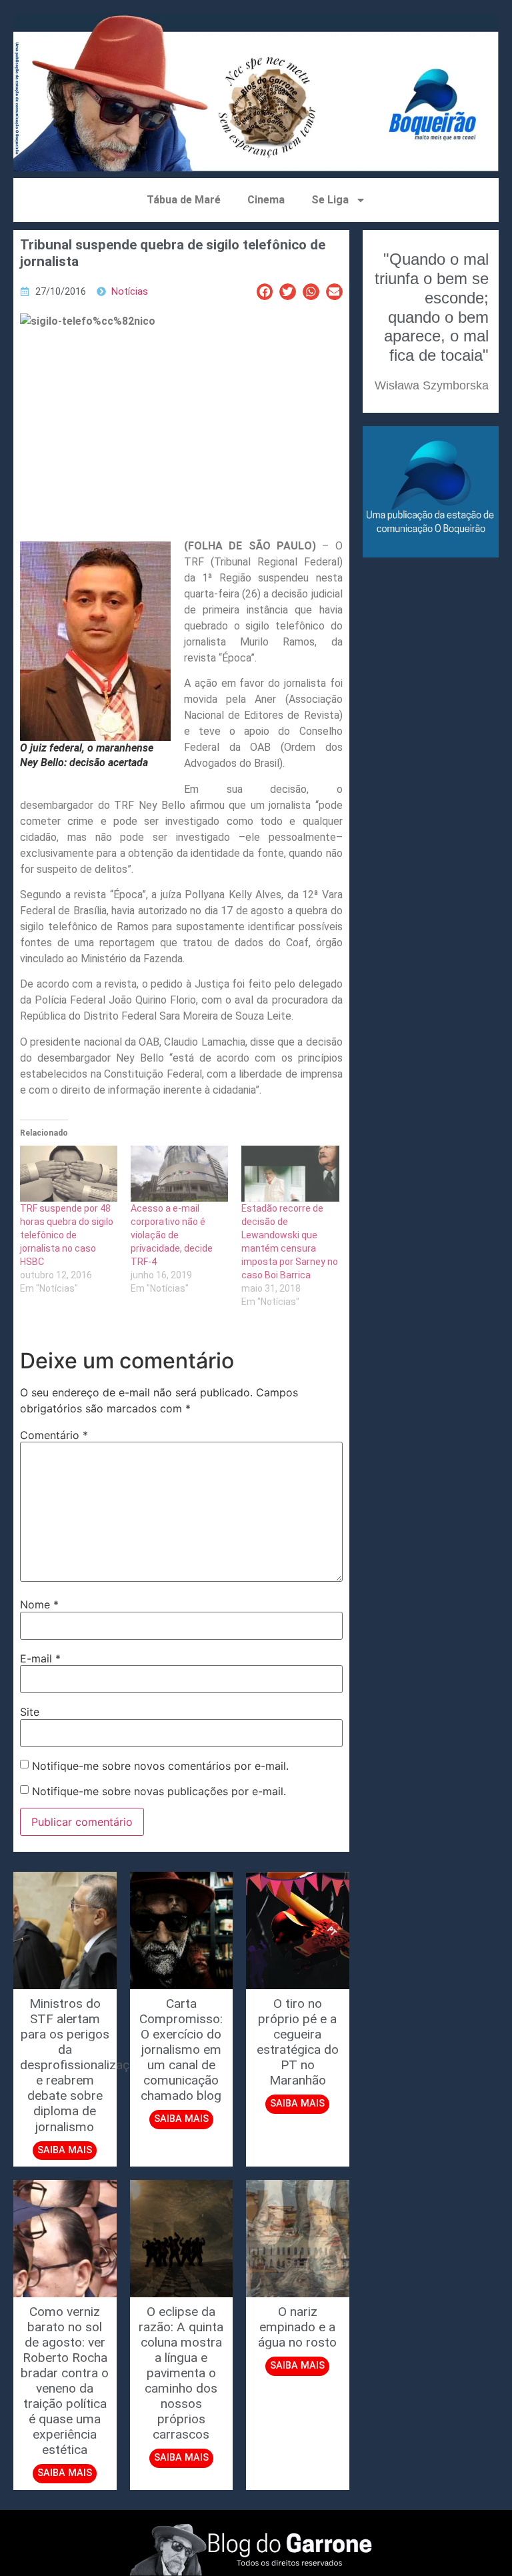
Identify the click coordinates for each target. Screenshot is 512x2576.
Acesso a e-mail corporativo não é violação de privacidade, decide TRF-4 (172, 1235)
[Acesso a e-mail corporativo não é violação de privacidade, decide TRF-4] (179, 1174)
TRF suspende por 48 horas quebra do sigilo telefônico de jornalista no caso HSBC (67, 1235)
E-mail (40, 1658)
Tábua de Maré (184, 200)
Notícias (130, 292)
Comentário (54, 1435)
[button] (265, 292)
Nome (39, 1604)
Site (30, 1712)
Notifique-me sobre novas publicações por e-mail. (159, 1791)
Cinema (266, 200)
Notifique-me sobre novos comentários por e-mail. (160, 1766)
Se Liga (330, 200)
